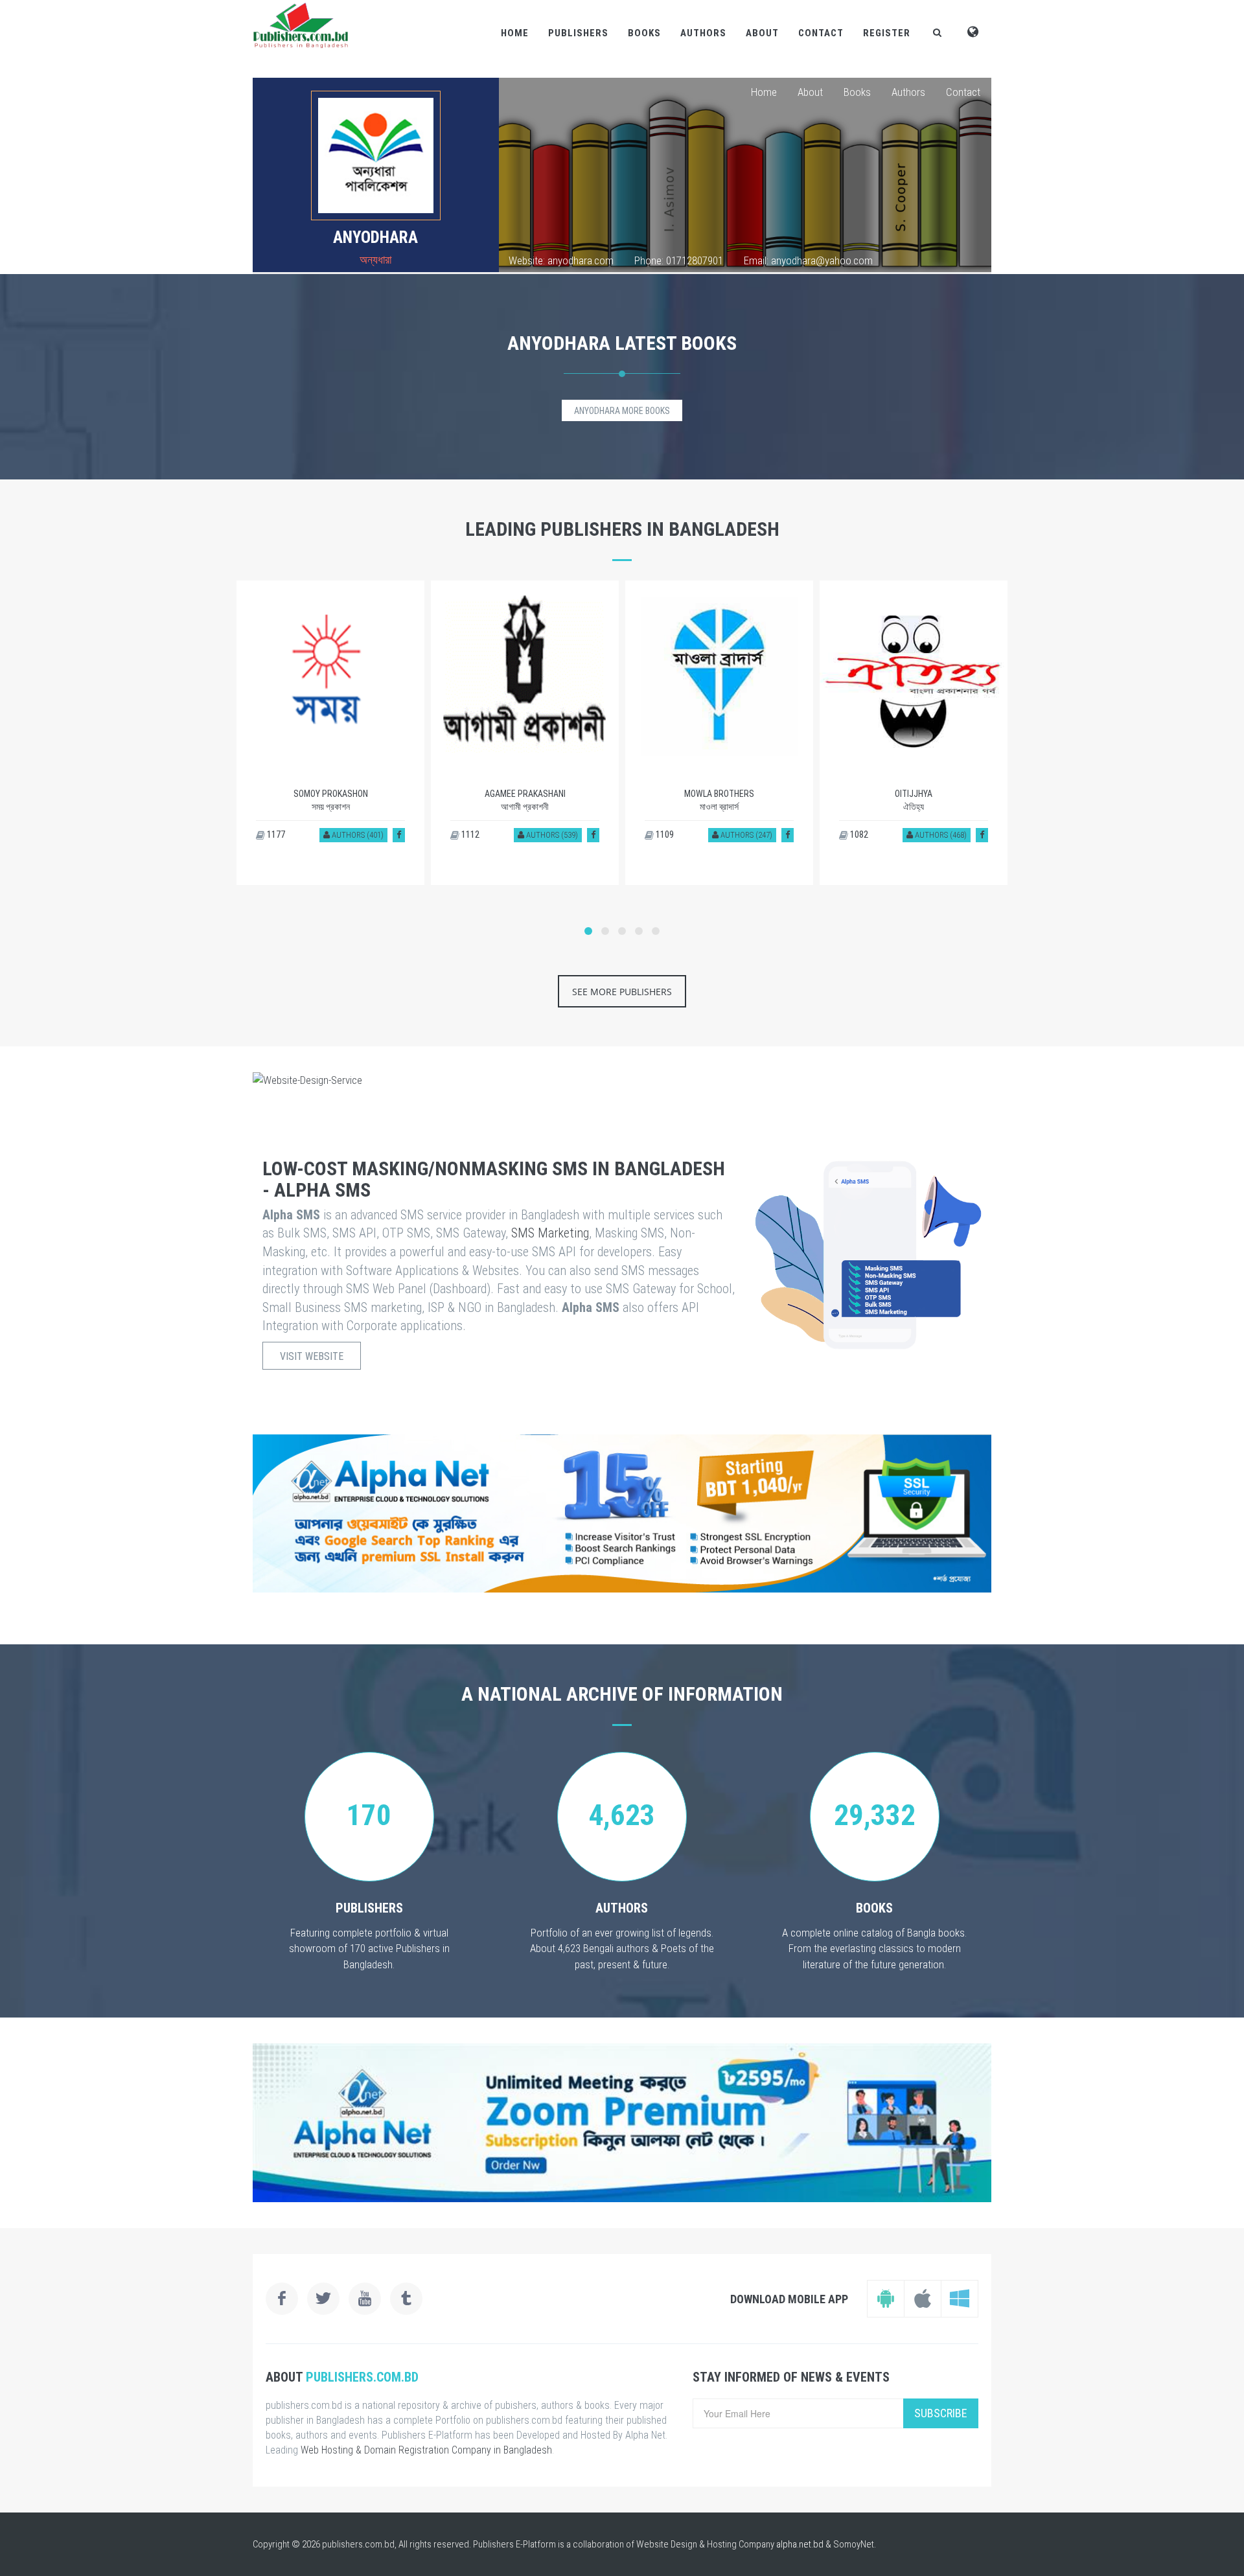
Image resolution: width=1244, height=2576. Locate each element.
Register (887, 33)
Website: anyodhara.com (561, 260)
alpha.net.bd (800, 2544)
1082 (858, 834)
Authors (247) (745, 835)
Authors (703, 33)
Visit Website (312, 1356)
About (762, 33)
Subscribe (941, 2413)
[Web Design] (622, 1080)
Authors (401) (357, 835)
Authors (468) (940, 835)
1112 (469, 834)
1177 (275, 834)
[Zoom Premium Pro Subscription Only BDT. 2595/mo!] (622, 2123)
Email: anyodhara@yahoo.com (808, 260)
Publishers (578, 33)
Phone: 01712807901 (679, 260)
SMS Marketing (550, 1233)
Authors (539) (551, 835)
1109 (664, 834)
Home (515, 33)
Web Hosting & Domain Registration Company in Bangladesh (426, 2450)
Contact (821, 33)
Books (644, 33)
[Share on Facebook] (399, 835)
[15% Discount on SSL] (622, 1513)
